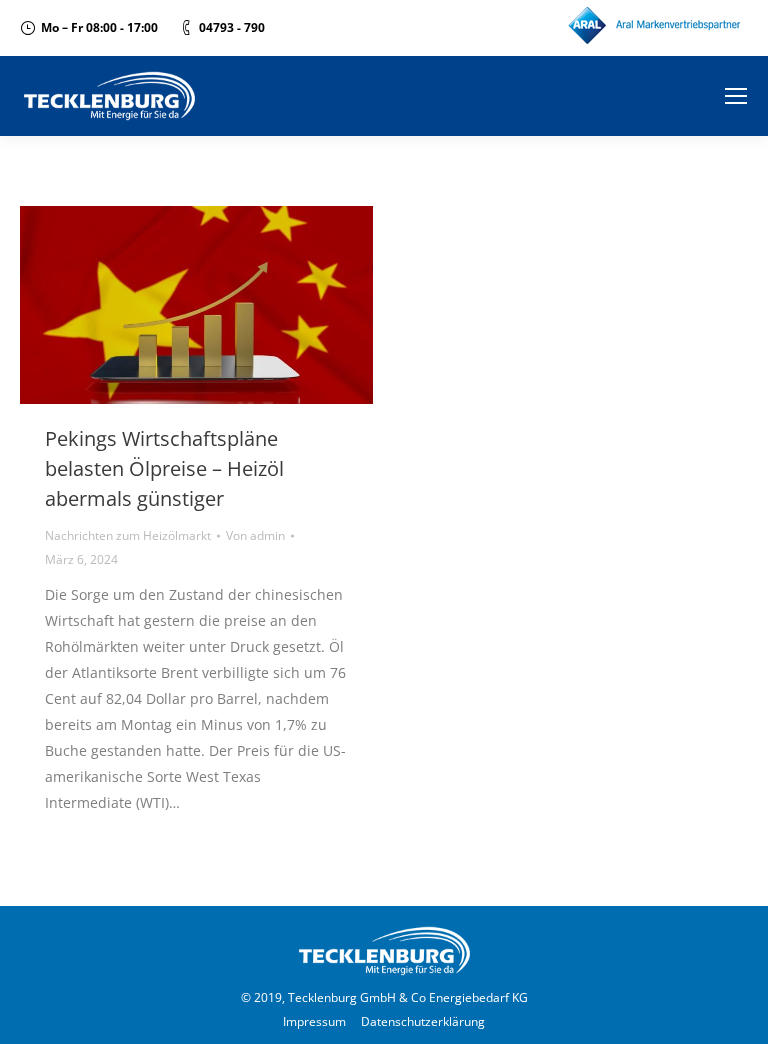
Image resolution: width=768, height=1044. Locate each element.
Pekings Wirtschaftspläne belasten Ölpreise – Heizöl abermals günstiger (164, 468)
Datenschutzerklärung (423, 1021)
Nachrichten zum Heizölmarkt (128, 535)
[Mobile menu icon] (736, 96)
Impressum (314, 1021)
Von (255, 535)
